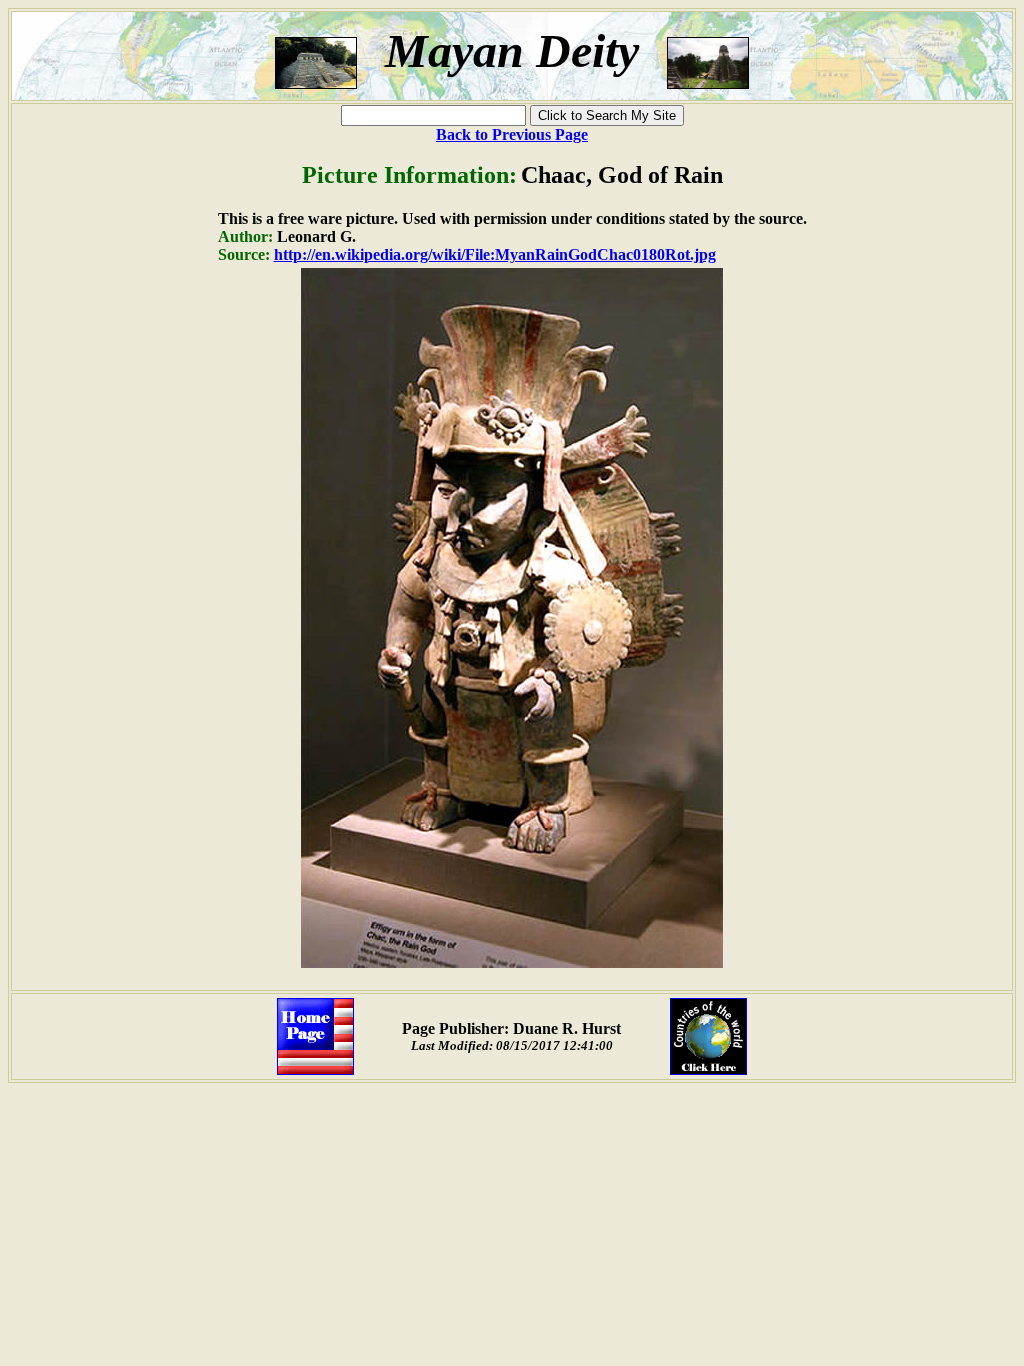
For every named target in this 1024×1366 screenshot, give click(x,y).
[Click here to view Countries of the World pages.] (708, 1069)
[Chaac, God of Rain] (512, 962)
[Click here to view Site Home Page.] (315, 1069)
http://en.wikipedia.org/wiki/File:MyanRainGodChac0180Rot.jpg (495, 254)
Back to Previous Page (512, 134)
